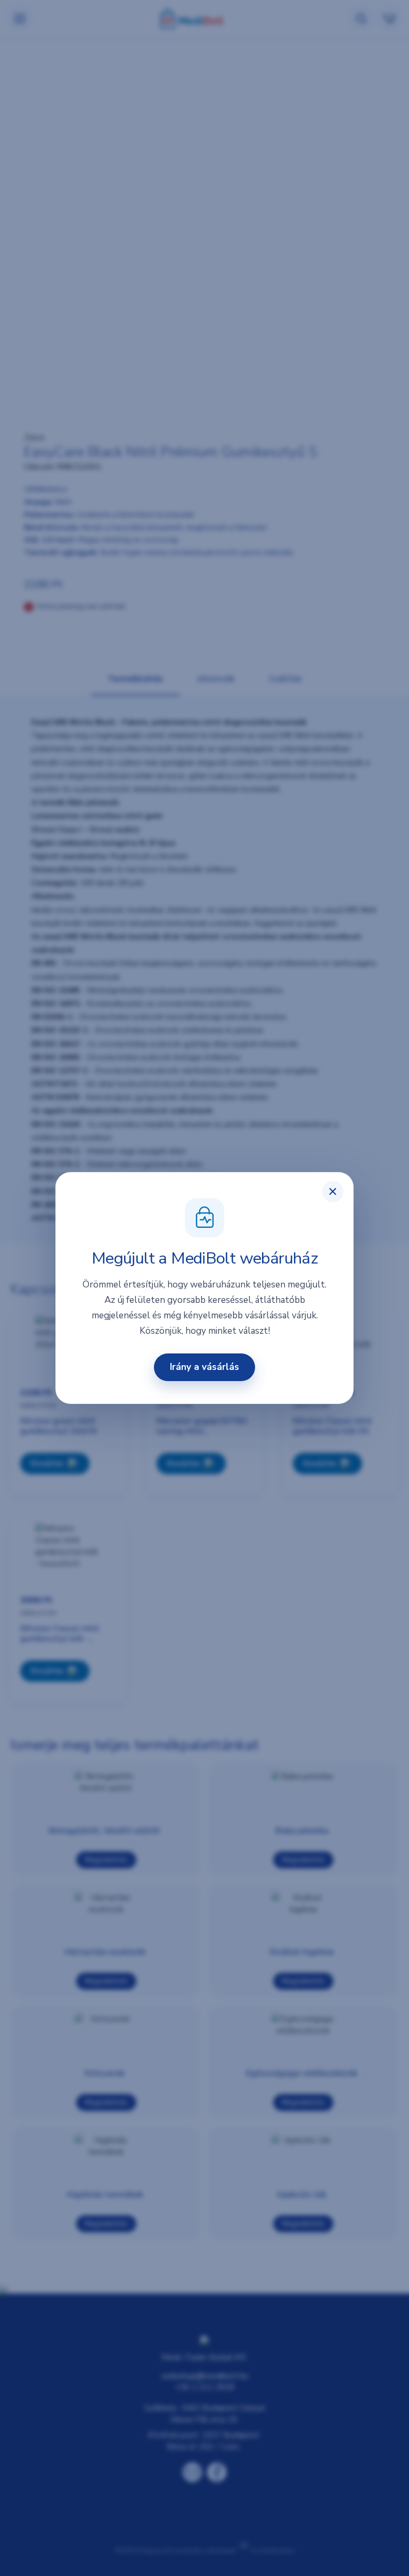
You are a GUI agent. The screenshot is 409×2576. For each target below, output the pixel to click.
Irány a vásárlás (204, 1367)
